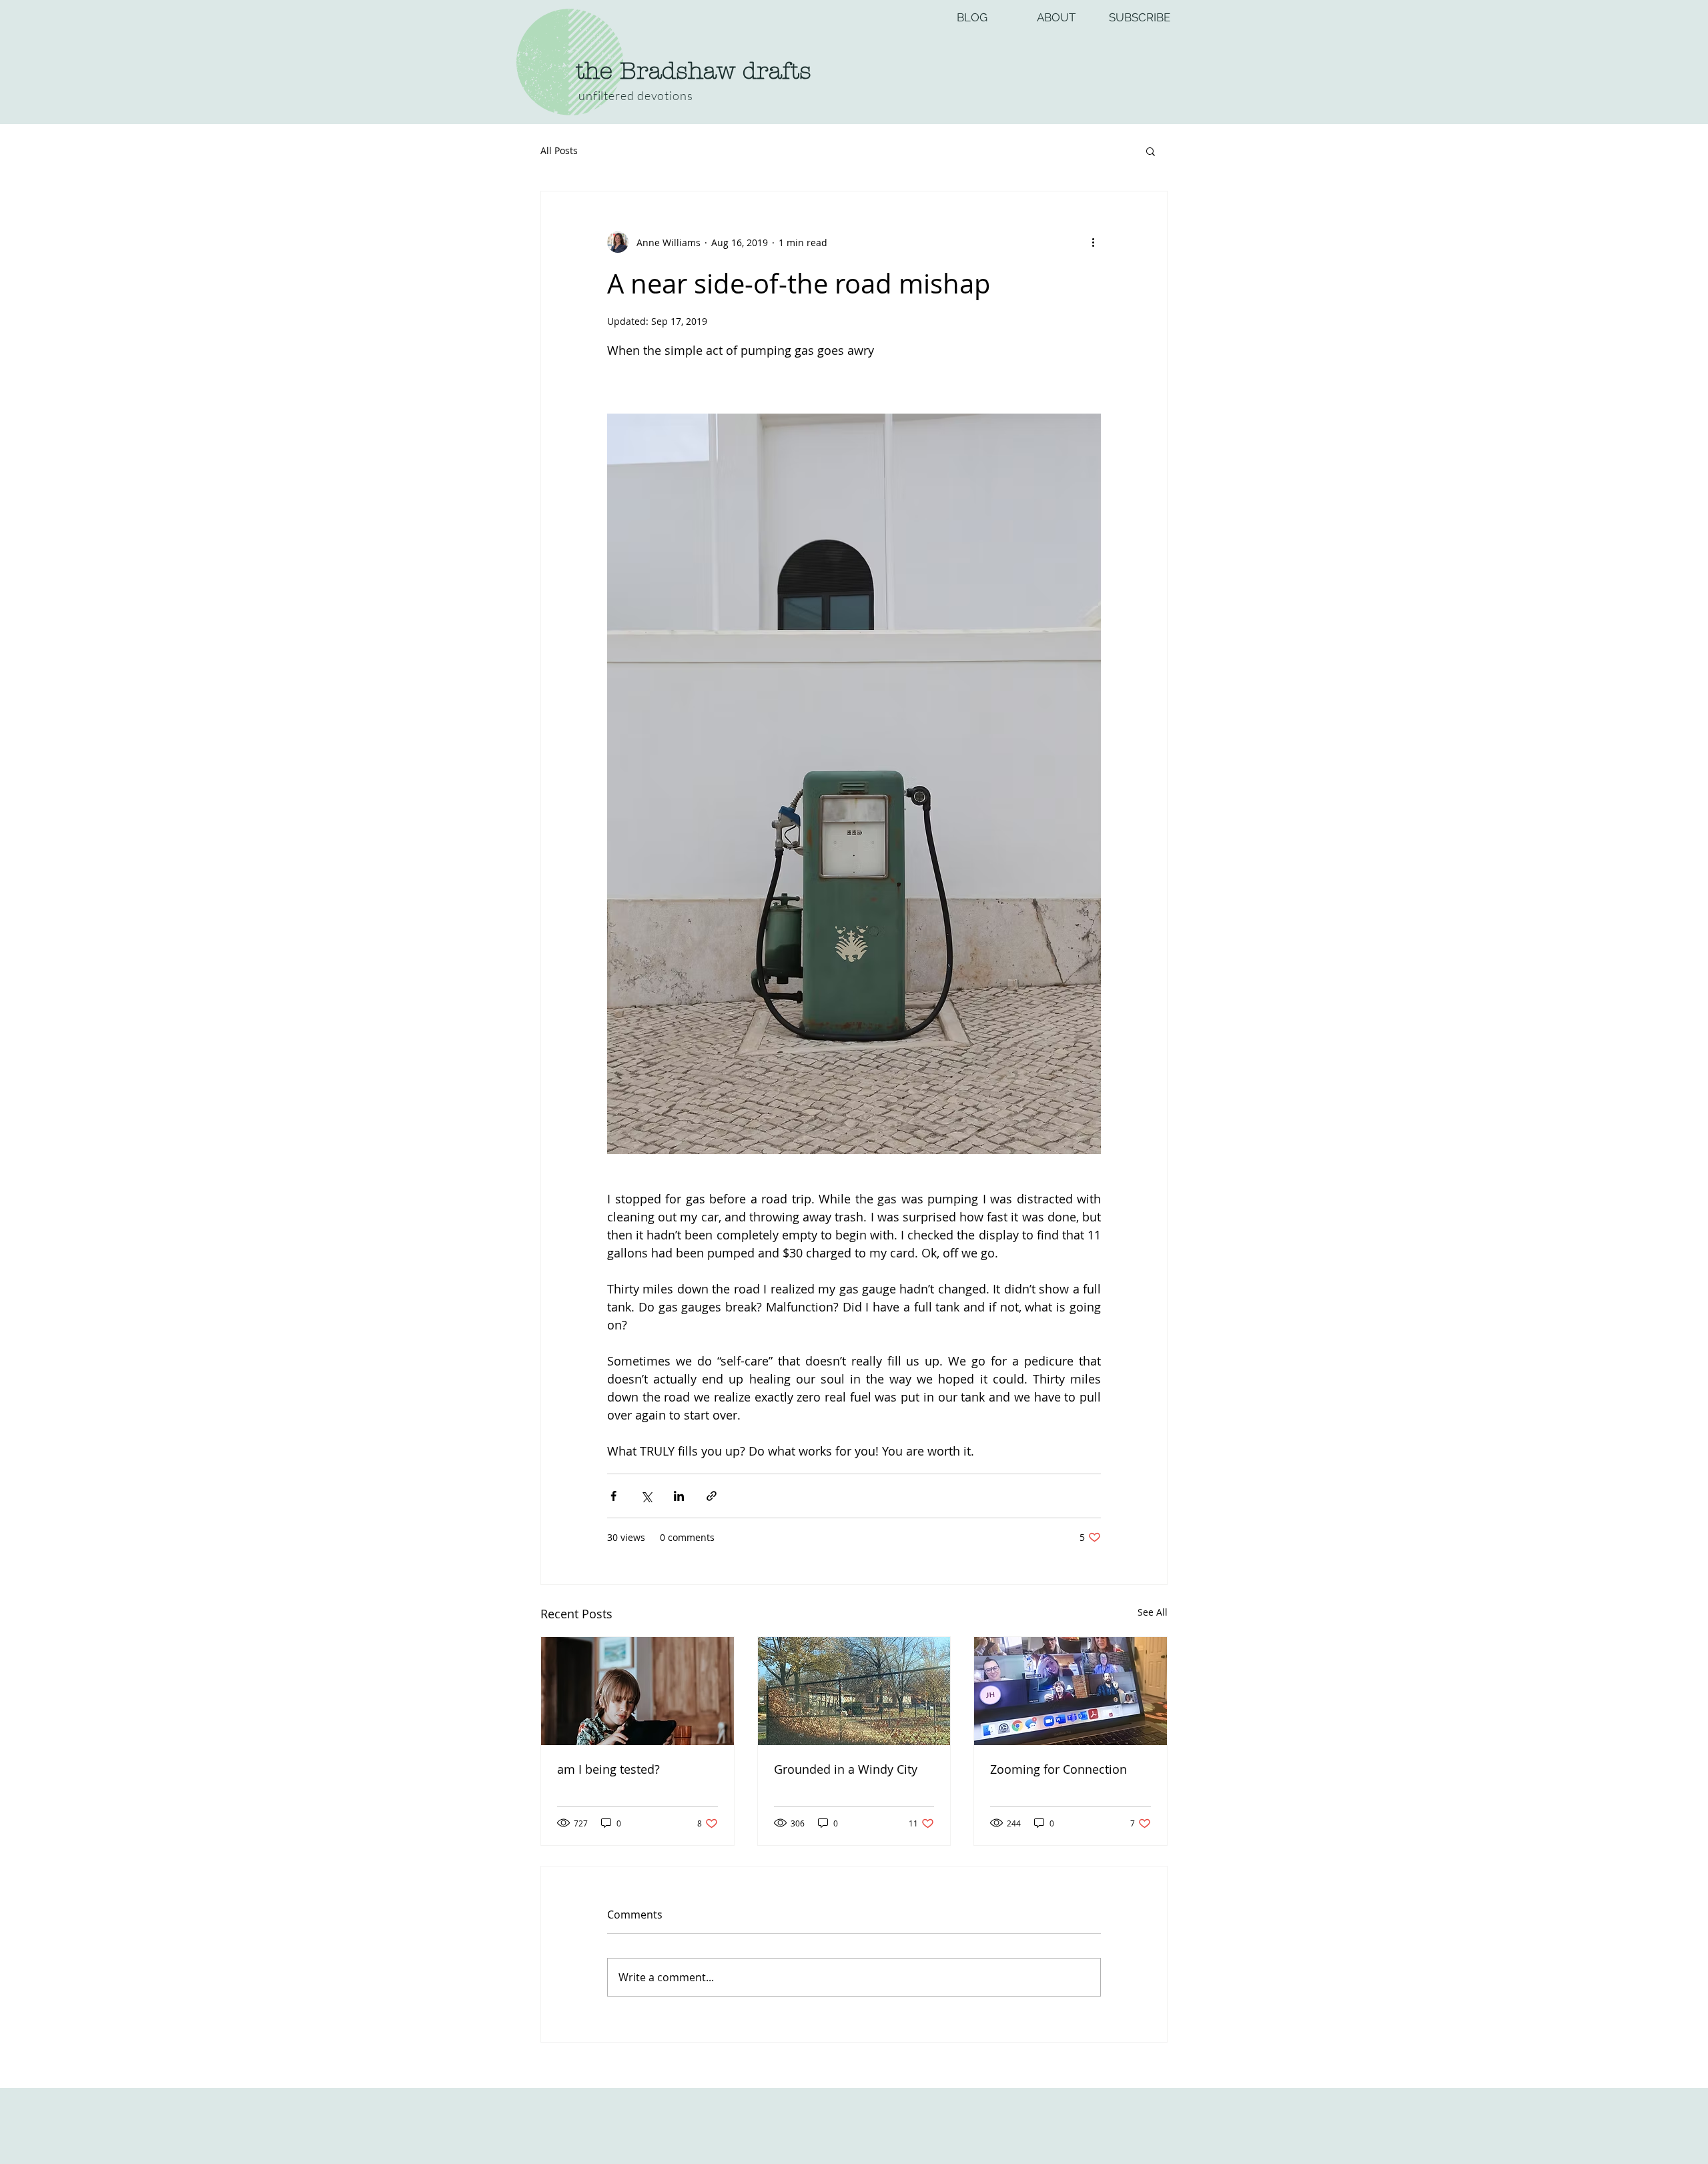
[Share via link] (712, 1496)
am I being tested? (608, 1769)
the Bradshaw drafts (694, 71)
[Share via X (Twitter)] (646, 1496)
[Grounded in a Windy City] (854, 1691)
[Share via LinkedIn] (679, 1496)
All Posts (559, 150)
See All (1153, 1612)
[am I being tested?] (637, 1691)
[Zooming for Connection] (1071, 1691)
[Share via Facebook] (613, 1496)
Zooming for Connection (1058, 1769)
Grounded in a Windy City (846, 1769)
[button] (1151, 151)
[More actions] (1093, 242)
